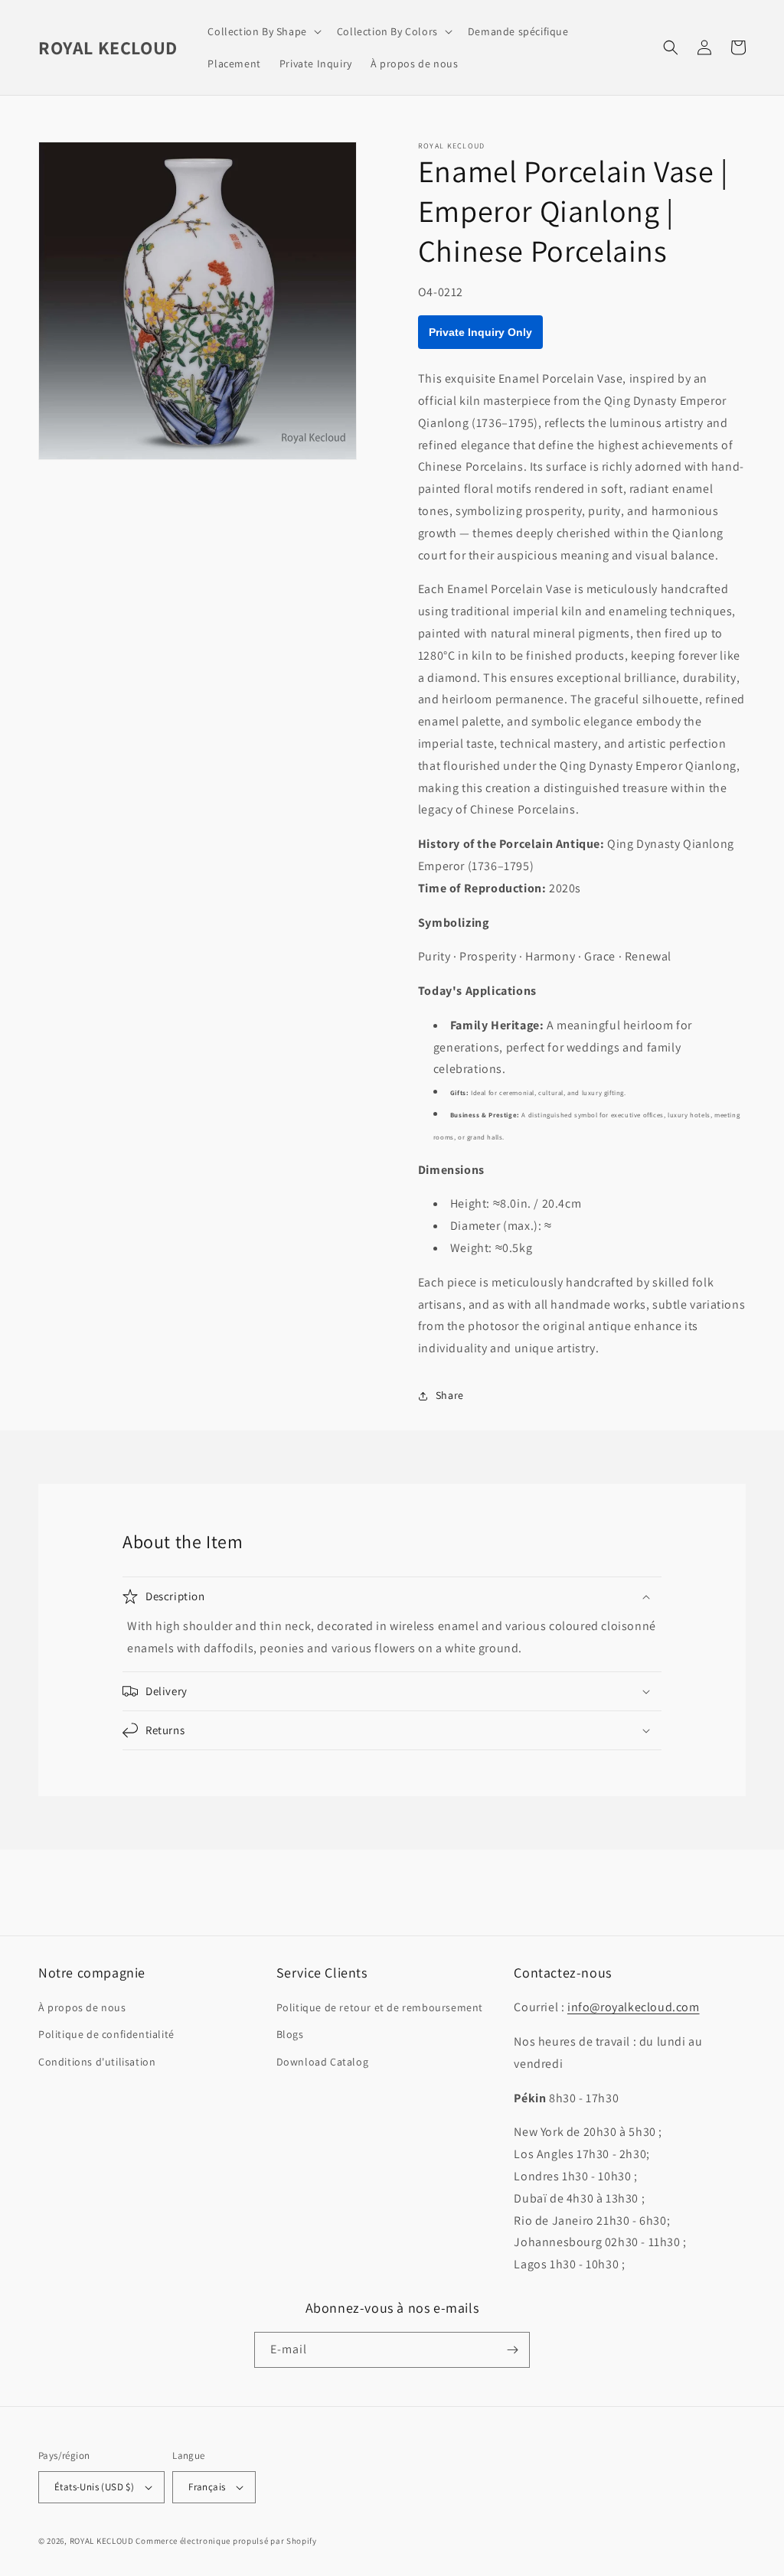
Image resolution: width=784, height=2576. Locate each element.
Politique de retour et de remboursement (380, 2007)
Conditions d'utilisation (97, 2062)
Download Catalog (323, 2062)
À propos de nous (82, 2007)
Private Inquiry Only (480, 332)
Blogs (290, 2034)
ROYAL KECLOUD (102, 2541)
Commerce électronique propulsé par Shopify (226, 2541)
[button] (263, 31)
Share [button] (450, 1395)
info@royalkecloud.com (634, 2007)
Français (207, 2487)
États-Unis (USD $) (94, 2487)
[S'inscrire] (512, 2350)
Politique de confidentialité (106, 2034)
